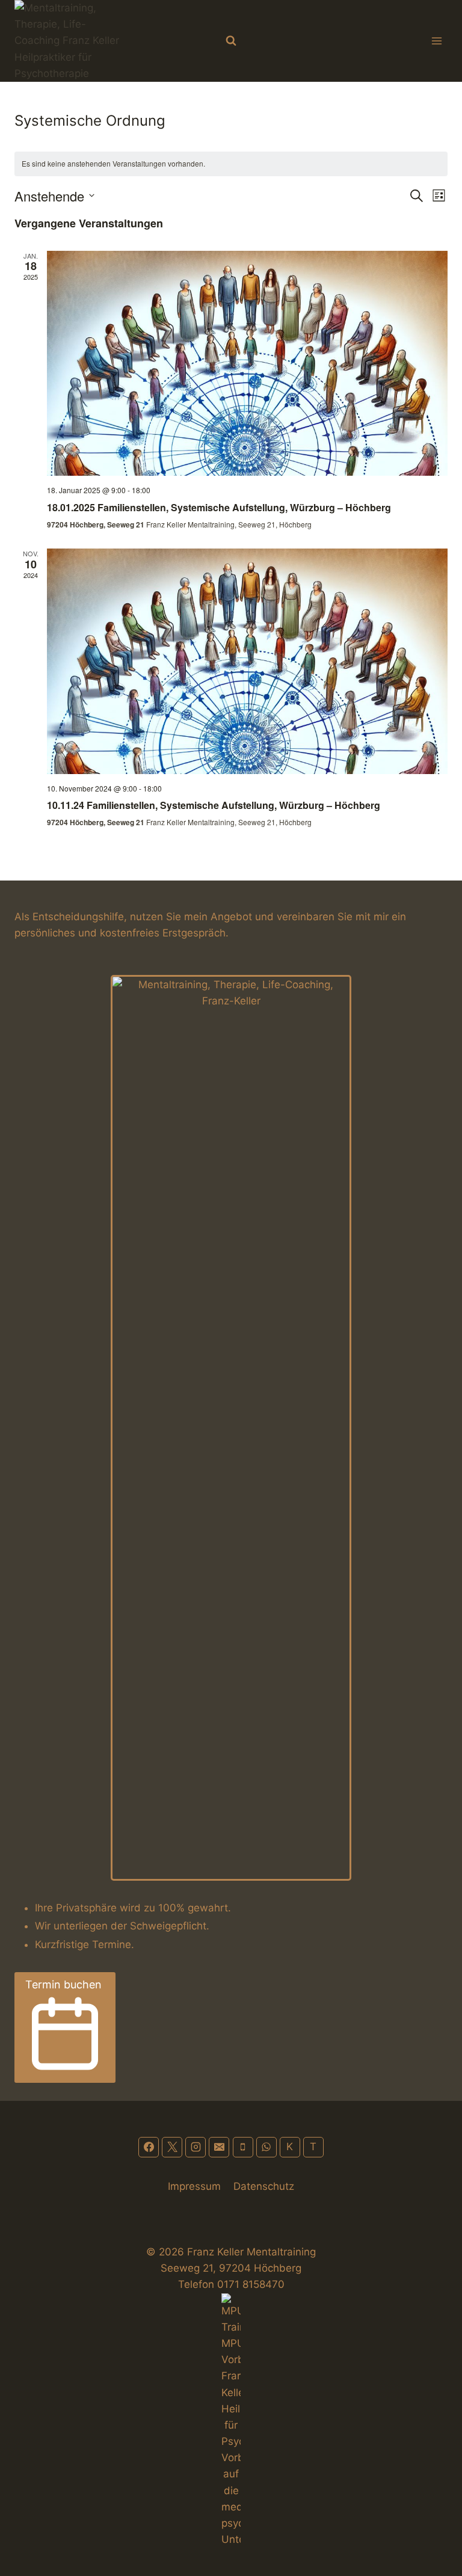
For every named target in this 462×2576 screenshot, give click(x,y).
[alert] (231, 164)
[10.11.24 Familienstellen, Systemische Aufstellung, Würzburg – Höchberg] (247, 661)
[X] (172, 2147)
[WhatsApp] (266, 2147)
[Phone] (243, 2147)
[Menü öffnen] (436, 41)
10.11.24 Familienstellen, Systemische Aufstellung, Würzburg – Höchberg (214, 805)
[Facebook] (149, 2147)
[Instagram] (196, 2147)
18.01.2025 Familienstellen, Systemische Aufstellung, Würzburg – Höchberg (219, 507)
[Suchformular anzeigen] (231, 41)
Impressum (194, 2186)
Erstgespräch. (196, 933)
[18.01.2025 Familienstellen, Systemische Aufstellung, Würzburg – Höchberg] (247, 364)
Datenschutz (264, 2186)
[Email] (219, 2147)
